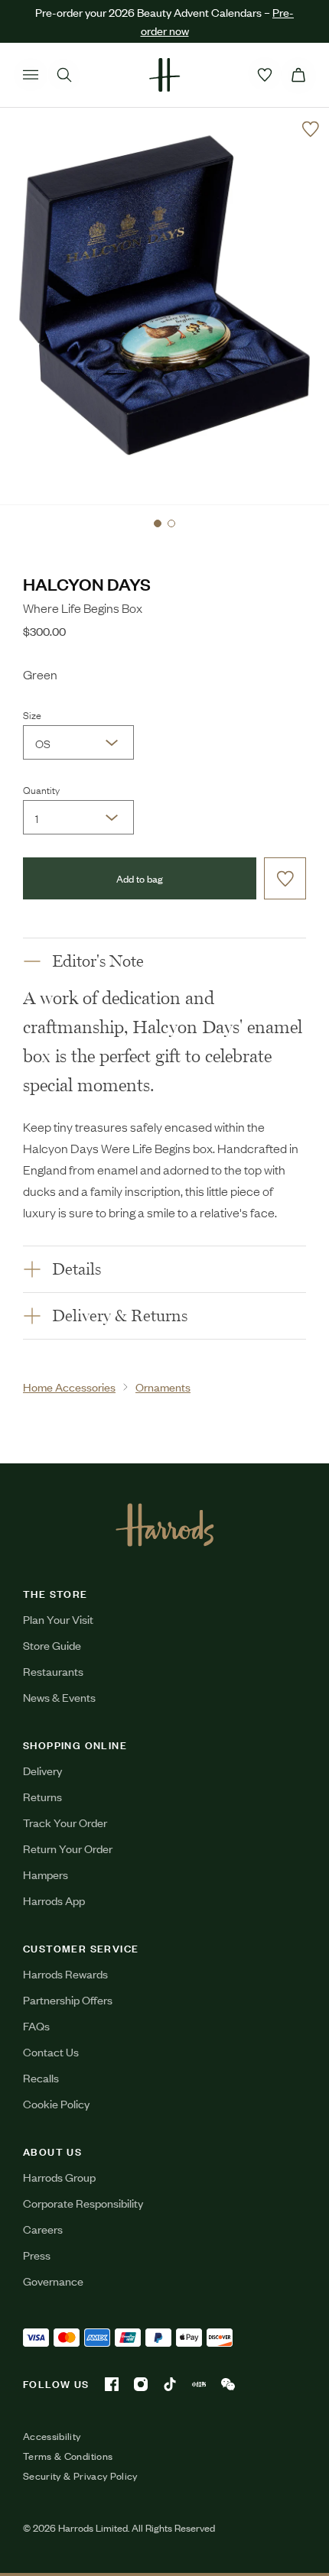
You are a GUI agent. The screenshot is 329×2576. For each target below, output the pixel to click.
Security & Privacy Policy (80, 2476)
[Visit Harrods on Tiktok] (170, 2384)
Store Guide (52, 1645)
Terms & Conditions (68, 2456)
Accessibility (52, 2436)
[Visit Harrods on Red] (199, 2384)
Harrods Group (59, 2177)
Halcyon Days (87, 583)
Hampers (46, 1874)
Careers (43, 2229)
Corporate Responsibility (83, 2203)
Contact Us (51, 2051)
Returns (42, 1796)
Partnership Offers (68, 1999)
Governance (53, 2281)
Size (32, 714)
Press (37, 2255)
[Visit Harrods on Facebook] (112, 2384)
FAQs (36, 2025)
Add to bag (140, 878)
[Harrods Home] (164, 75)
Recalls (41, 2077)
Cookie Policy (56, 2103)
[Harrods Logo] (165, 1525)
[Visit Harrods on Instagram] (141, 2384)
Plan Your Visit (58, 1619)
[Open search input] (64, 75)
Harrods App (54, 1900)
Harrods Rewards (65, 1973)
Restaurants (53, 1671)
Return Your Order (68, 1848)
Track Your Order (65, 1822)
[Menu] (31, 75)
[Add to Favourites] (311, 129)
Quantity (41, 789)
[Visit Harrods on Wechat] (228, 2384)
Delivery (42, 1770)
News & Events (59, 1697)
